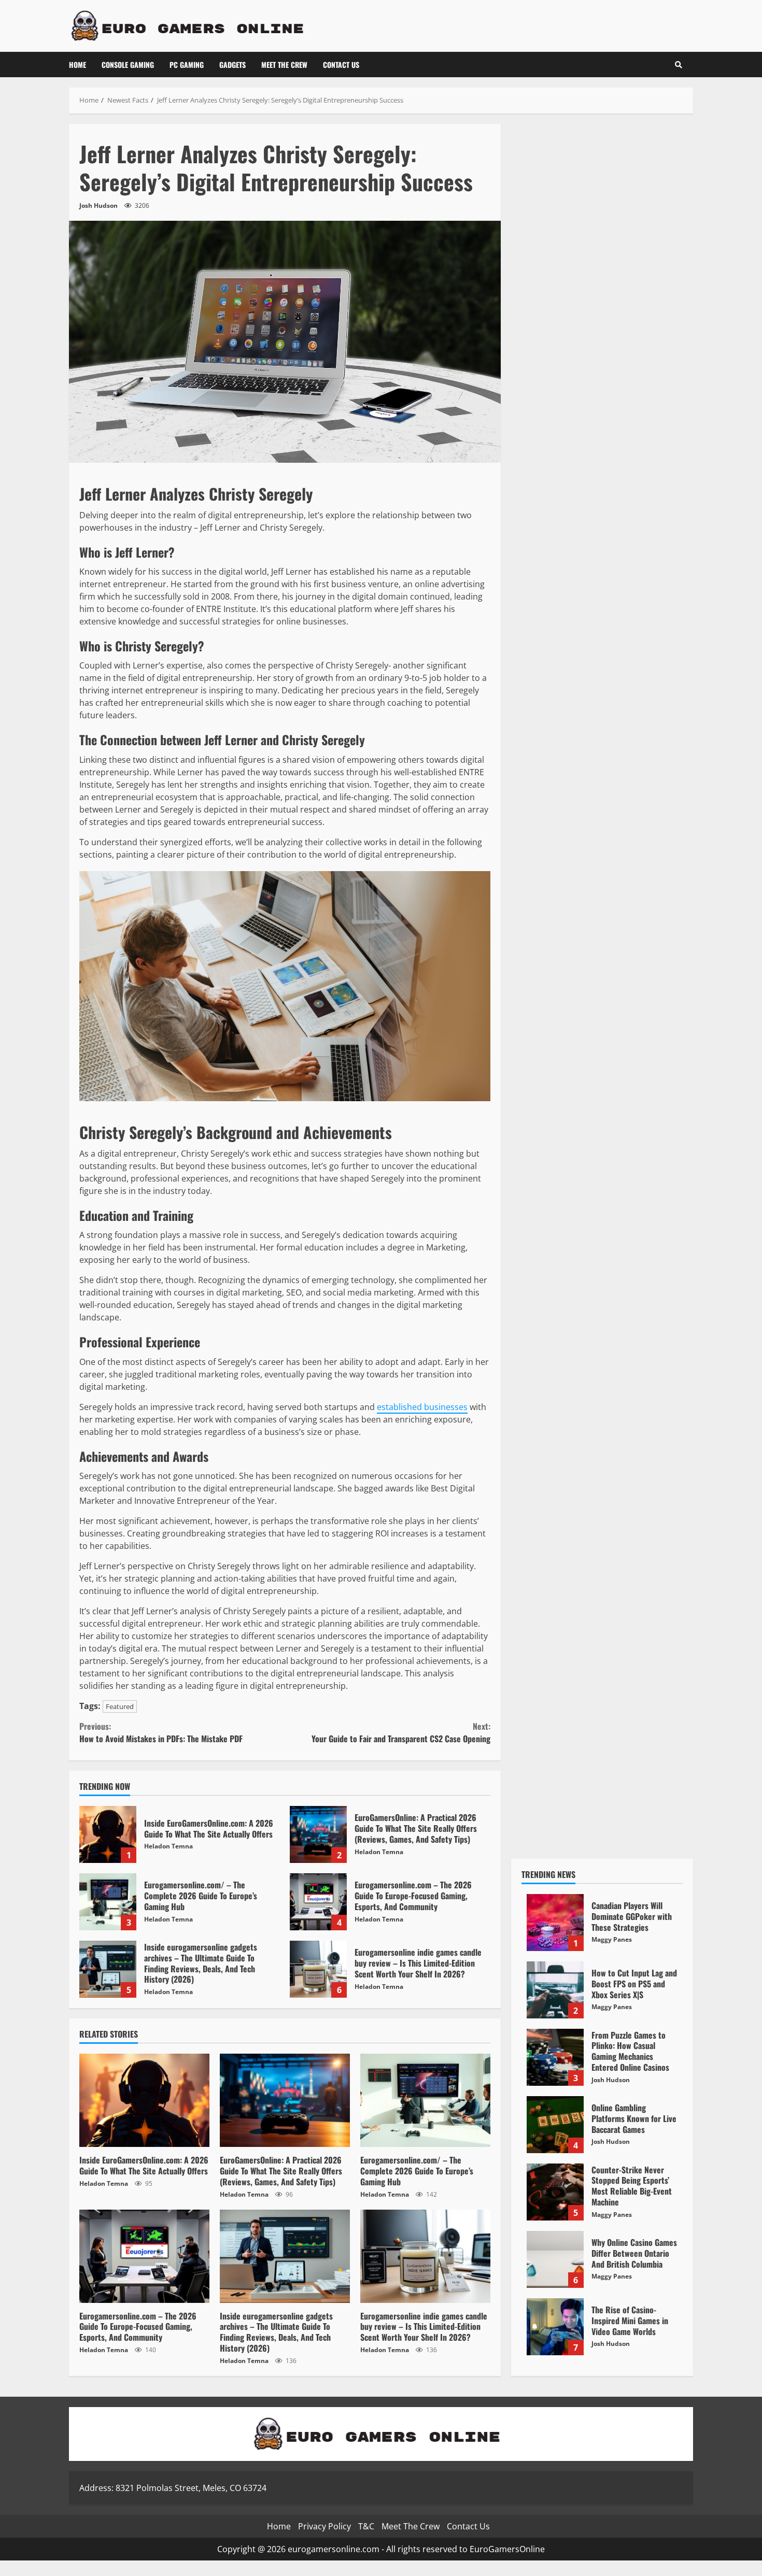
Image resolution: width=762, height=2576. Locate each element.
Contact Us (341, 65)
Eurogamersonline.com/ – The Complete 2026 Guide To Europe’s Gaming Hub (108, 1902)
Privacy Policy (324, 2526)
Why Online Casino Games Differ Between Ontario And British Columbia (555, 2259)
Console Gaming (128, 65)
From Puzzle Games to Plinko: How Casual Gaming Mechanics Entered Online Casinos (555, 2057)
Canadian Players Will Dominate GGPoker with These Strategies (555, 1923)
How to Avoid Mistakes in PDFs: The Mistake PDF (161, 1732)
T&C (366, 2526)
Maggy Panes (612, 1939)
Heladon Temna (168, 1846)
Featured (120, 1706)
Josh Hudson (98, 205)
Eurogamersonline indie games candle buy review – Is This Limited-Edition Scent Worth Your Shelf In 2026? (318, 1969)
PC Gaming (187, 65)
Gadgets (232, 65)
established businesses (422, 1407)
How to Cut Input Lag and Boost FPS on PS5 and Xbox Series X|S (555, 1990)
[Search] (679, 65)
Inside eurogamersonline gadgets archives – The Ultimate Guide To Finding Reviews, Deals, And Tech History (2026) (108, 1969)
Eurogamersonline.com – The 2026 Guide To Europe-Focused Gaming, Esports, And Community (318, 1902)
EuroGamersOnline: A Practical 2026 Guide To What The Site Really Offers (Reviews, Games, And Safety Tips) (318, 1834)
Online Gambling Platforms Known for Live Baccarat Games (555, 2125)
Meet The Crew (284, 65)
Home (77, 65)
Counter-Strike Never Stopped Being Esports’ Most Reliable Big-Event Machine (555, 2192)
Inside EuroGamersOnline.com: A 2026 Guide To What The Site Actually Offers (108, 1834)
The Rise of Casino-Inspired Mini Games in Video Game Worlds (555, 2327)
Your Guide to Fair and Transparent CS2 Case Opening (401, 1732)
